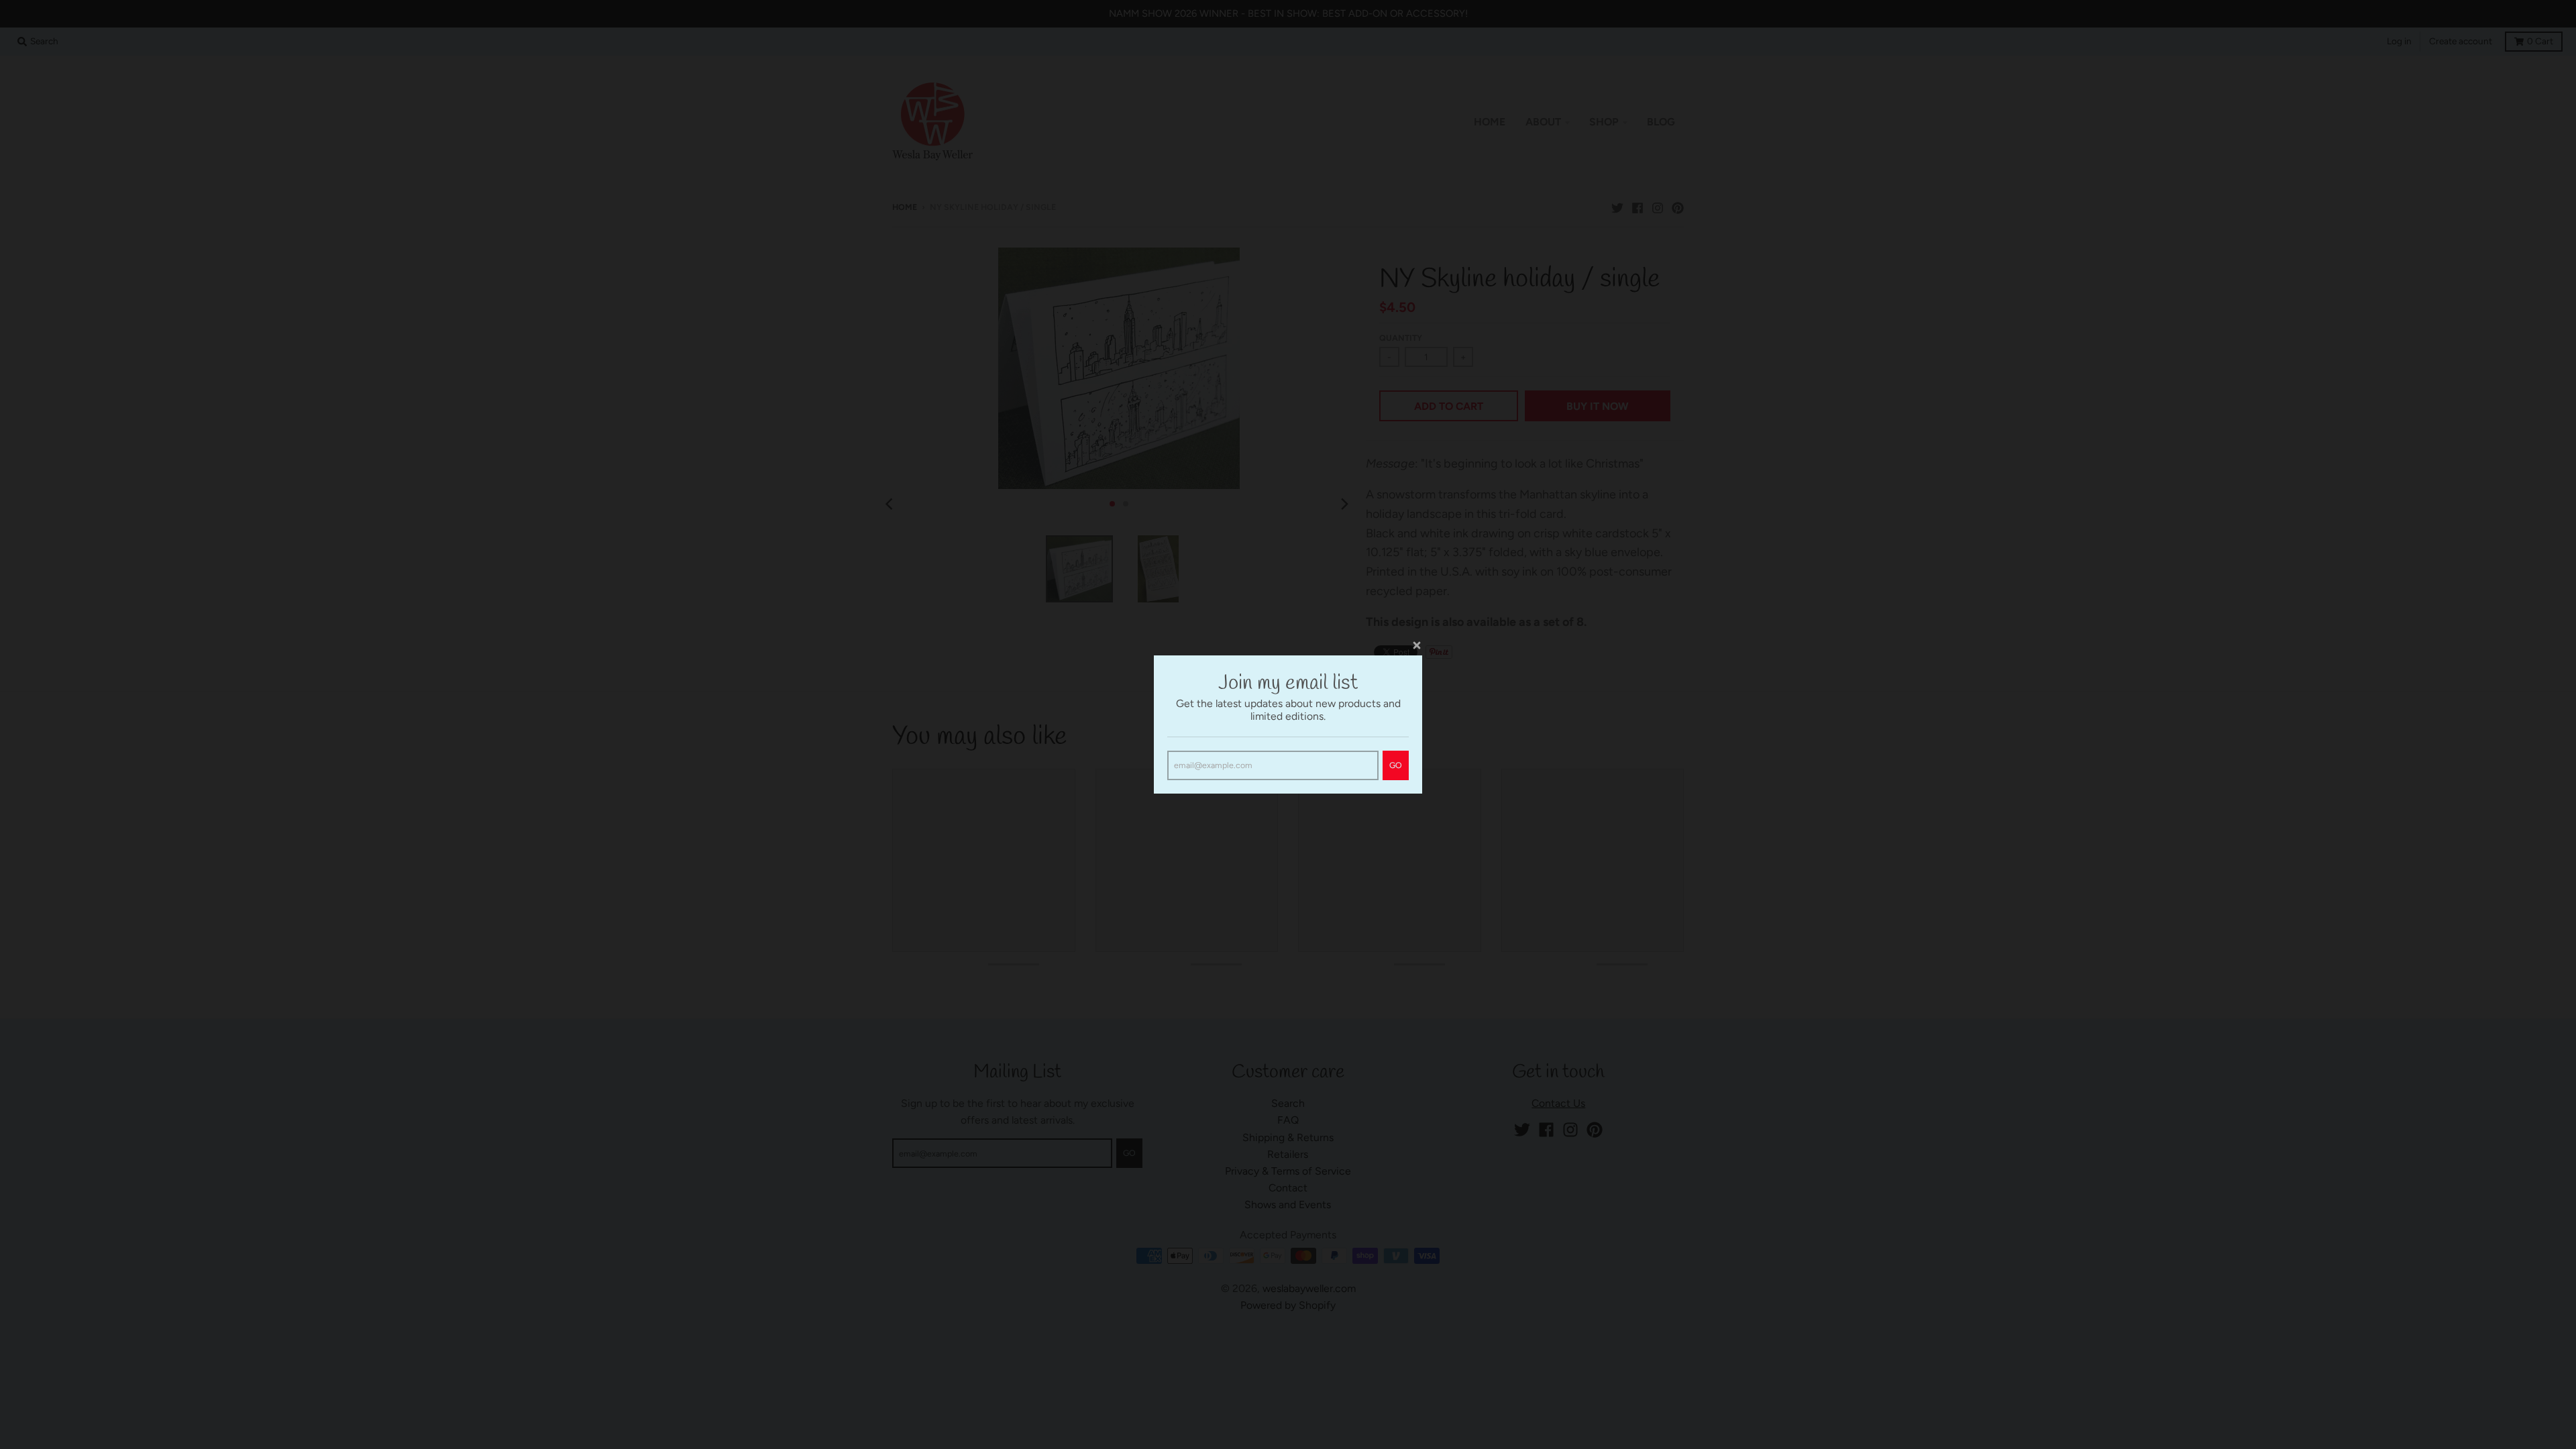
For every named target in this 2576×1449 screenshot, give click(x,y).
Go (1396, 765)
